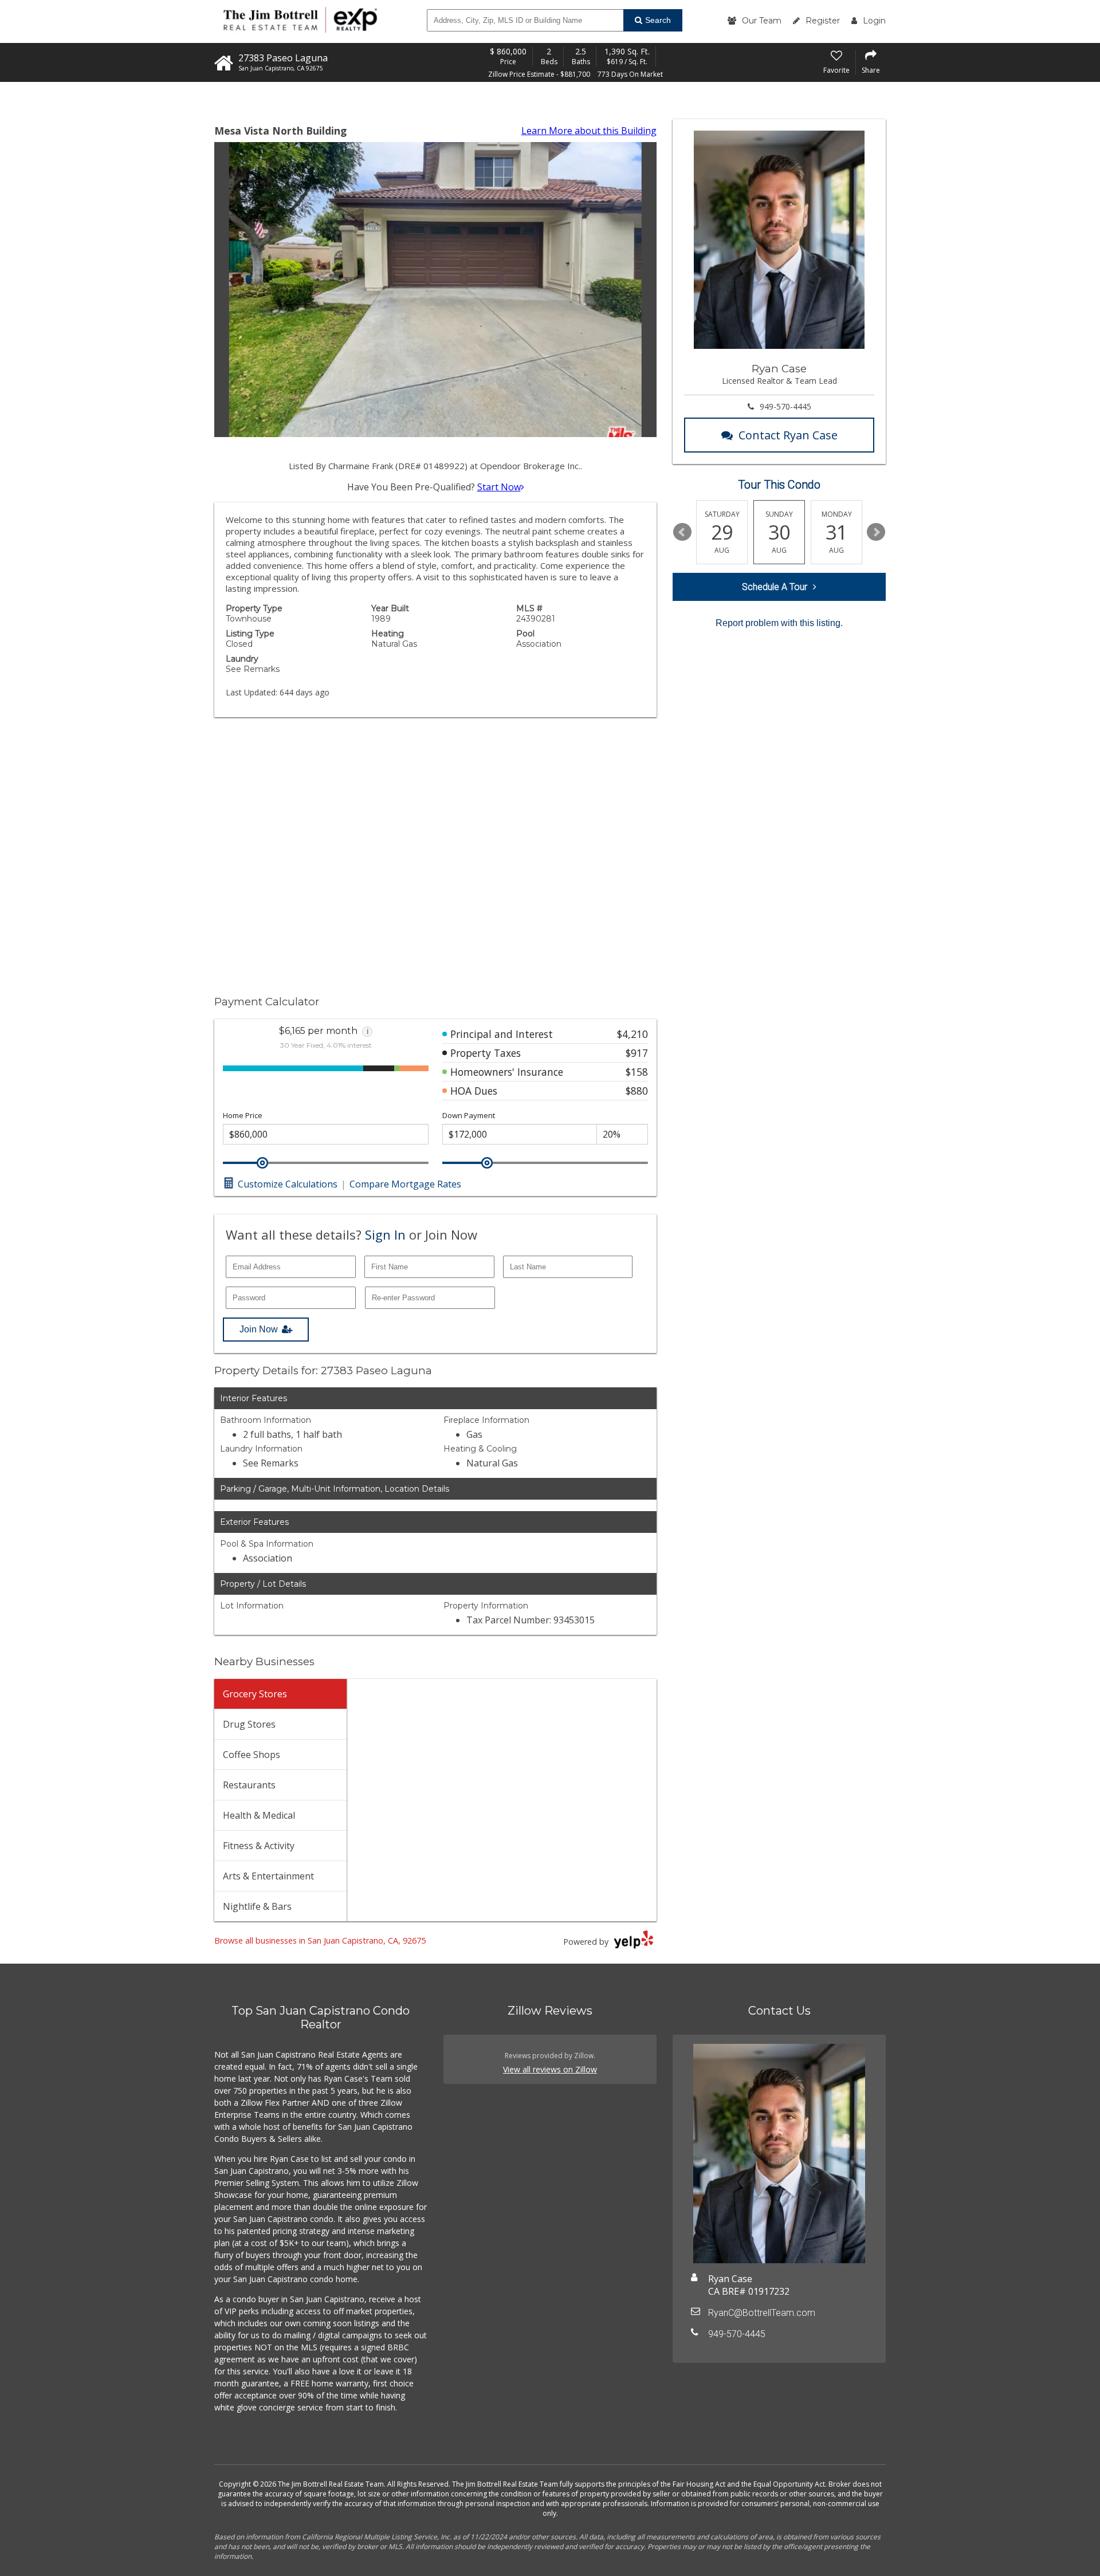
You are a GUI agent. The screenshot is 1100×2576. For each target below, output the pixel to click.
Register (823, 21)
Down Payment (469, 1116)
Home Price (243, 1116)
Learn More (589, 131)
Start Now (499, 487)
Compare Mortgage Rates (405, 1184)
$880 (637, 1091)
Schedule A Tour (775, 587)
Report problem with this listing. (779, 623)
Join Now (259, 1329)
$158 (637, 1072)
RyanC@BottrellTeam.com (762, 2313)
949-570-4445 (785, 406)
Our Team (762, 21)
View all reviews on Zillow (550, 2069)
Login (874, 21)
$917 (637, 1053)
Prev (682, 532)
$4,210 (632, 1034)
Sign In (385, 1234)
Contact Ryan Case (788, 435)
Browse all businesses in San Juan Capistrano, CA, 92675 (320, 1940)
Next (876, 532)
